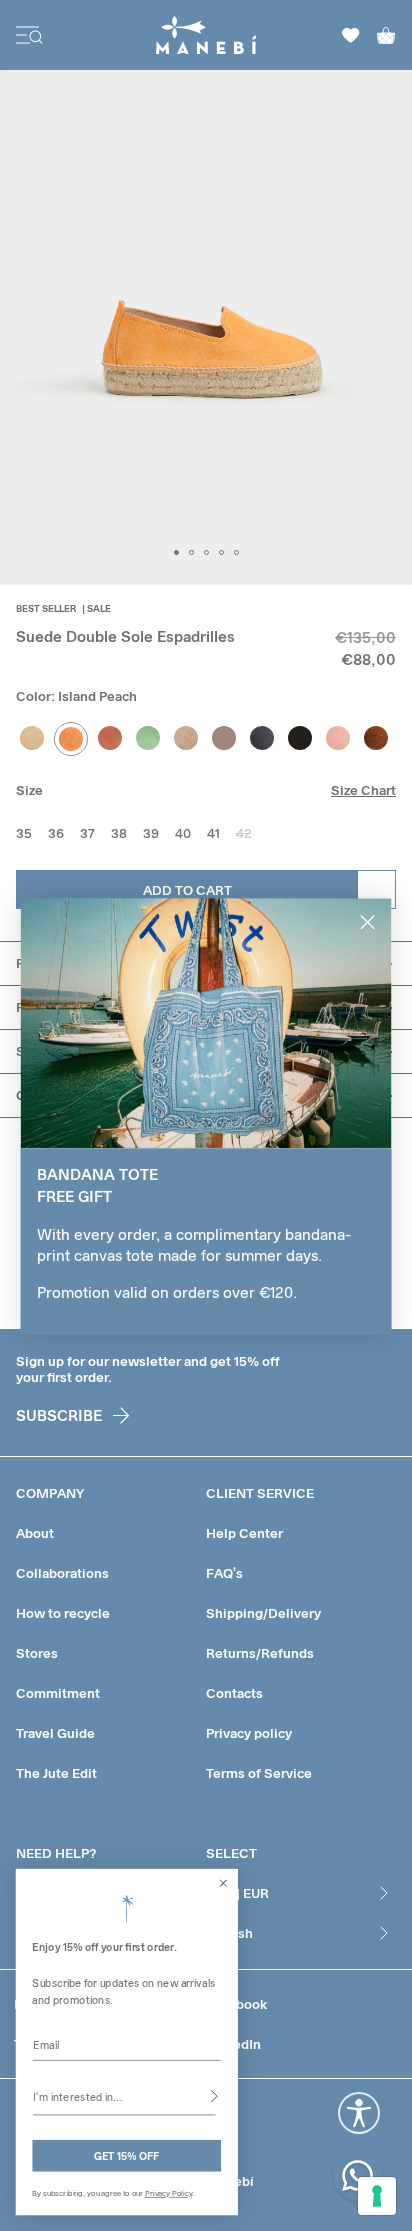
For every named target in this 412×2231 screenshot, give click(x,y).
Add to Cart (187, 890)
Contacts (234, 1693)
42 (243, 833)
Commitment (58, 1693)
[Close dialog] (224, 1883)
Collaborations (62, 1573)
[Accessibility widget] (359, 2113)
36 (56, 833)
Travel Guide (55, 1733)
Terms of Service (259, 1773)
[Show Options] (214, 2096)
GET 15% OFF (127, 2155)
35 (24, 833)
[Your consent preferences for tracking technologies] (377, 2196)
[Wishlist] (351, 35)
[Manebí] (206, 35)
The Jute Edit (56, 1773)
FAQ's (224, 1573)
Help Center (244, 1533)
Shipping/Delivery (263, 1613)
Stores (37, 1653)
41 (213, 833)
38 (119, 833)
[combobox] (124, 2096)
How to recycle (63, 1613)
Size (29, 790)
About (35, 1533)
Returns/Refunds (260, 1653)
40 (183, 833)
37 (87, 833)
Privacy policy (249, 1733)
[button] (176, 552)
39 (151, 833)
